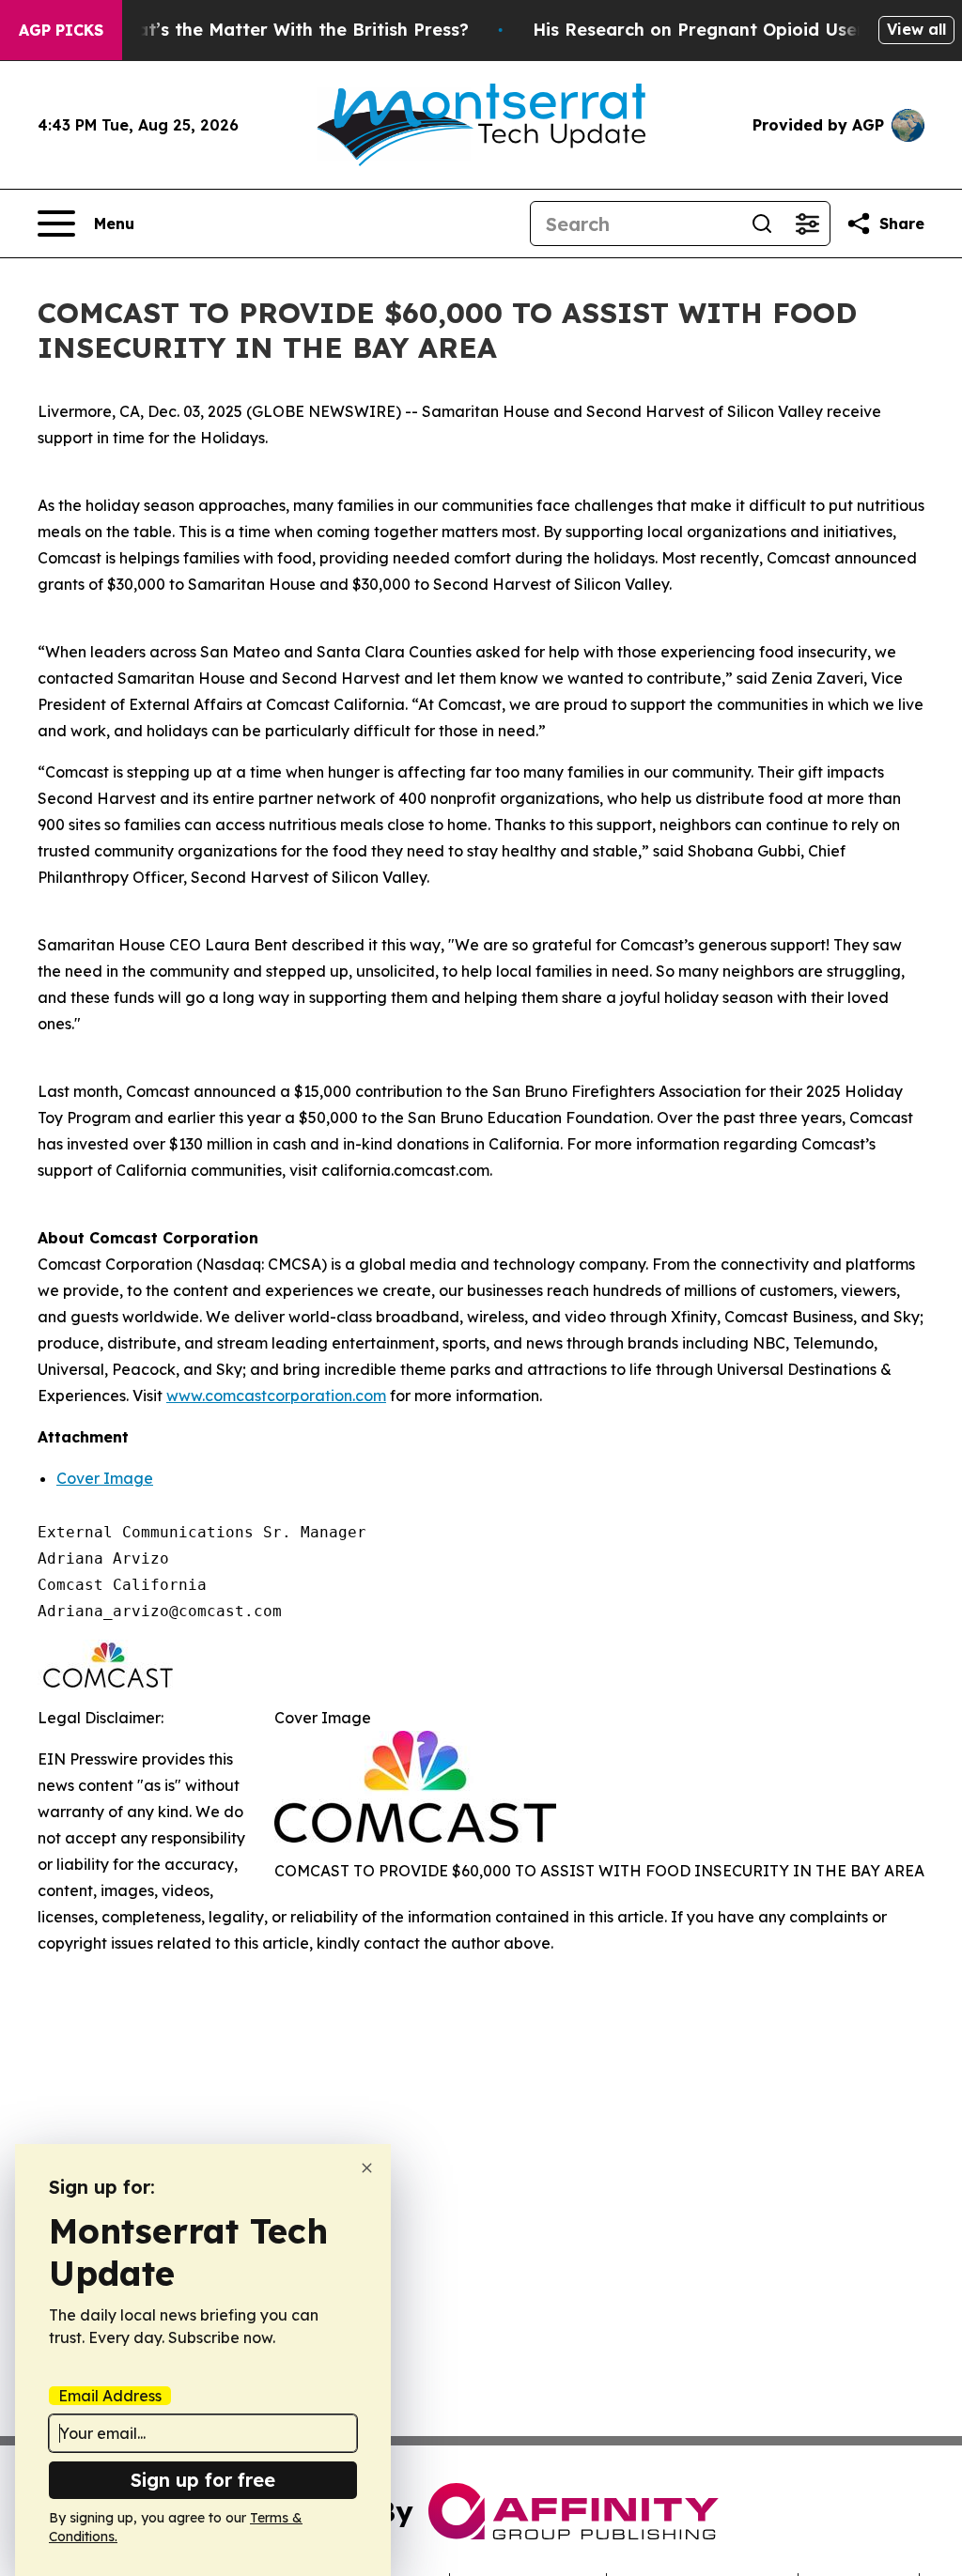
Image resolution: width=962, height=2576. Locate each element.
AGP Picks (61, 30)
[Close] (367, 2168)
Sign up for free (203, 2480)
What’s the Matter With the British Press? (289, 30)
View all (916, 29)
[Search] (762, 224)
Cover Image (105, 1478)
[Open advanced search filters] (807, 224)
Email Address (110, 2396)
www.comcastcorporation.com (276, 1396)
